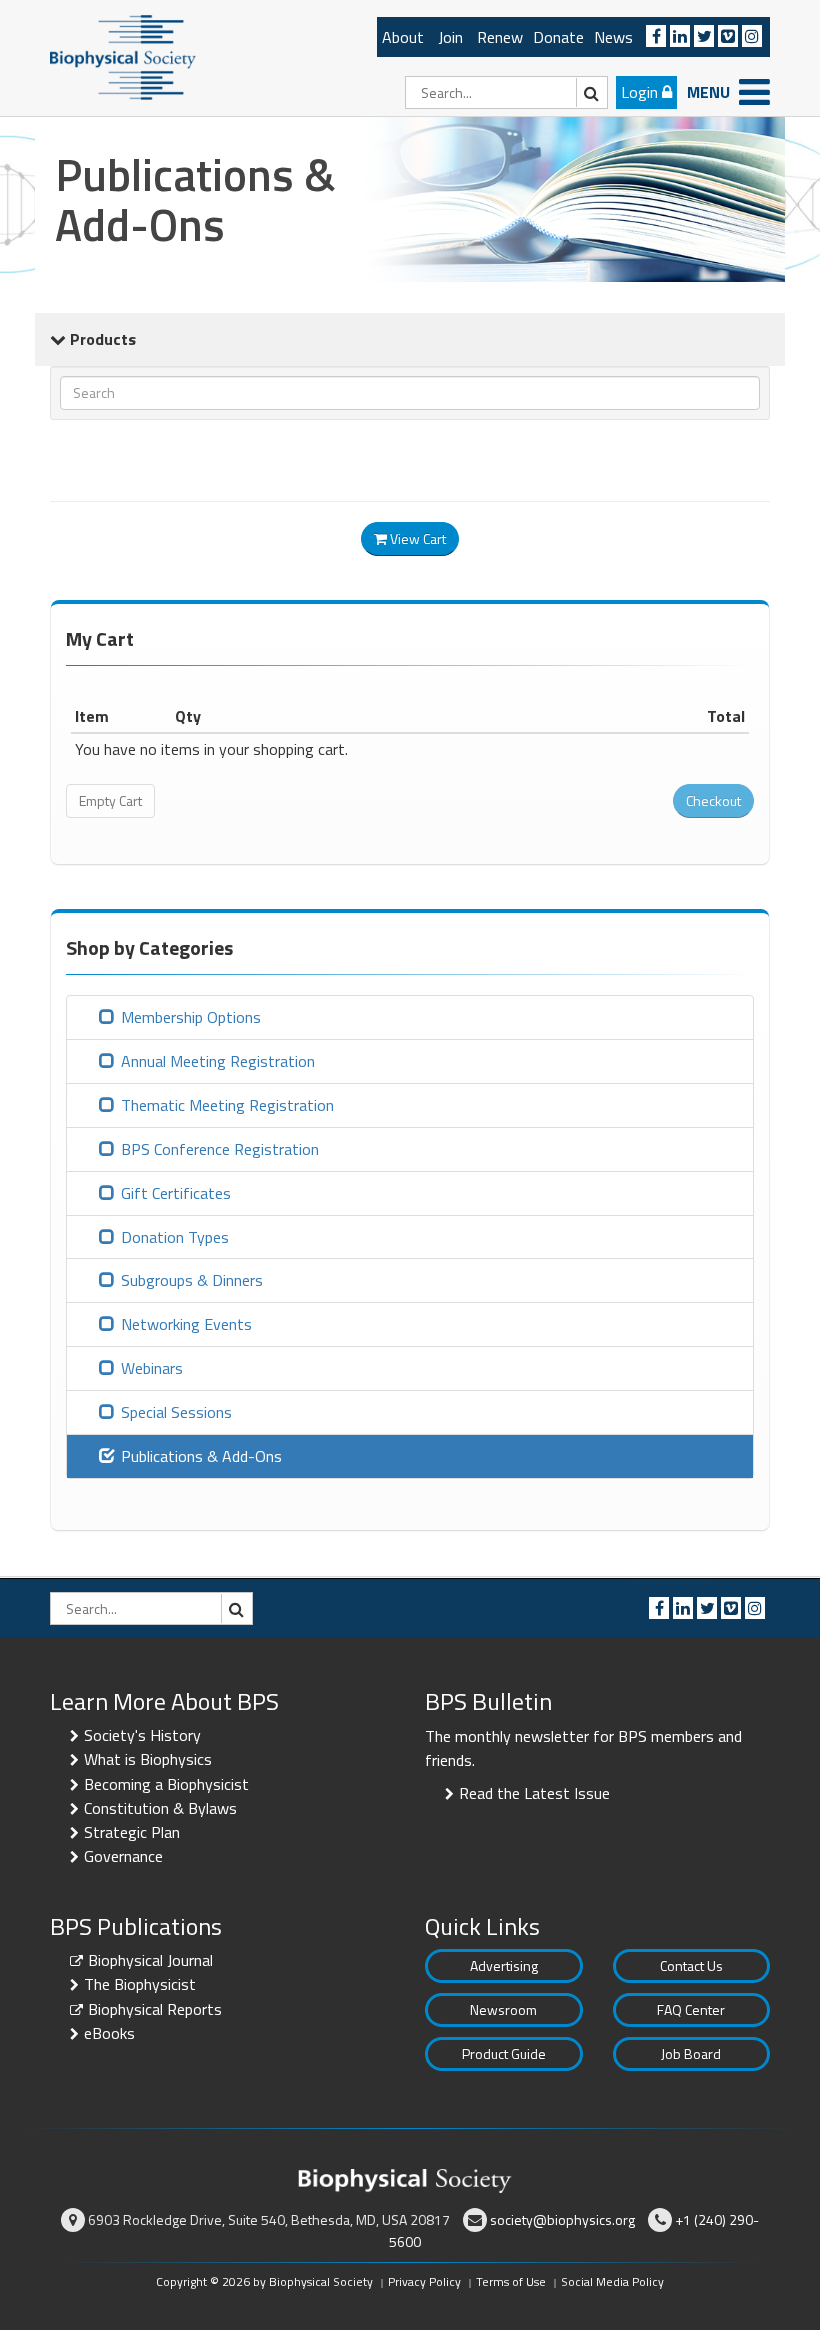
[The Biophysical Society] (123, 56)
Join (450, 37)
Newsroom (503, 2009)
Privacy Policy (424, 2281)
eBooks (109, 2033)
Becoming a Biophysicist (166, 1784)
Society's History (142, 1735)
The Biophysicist (140, 1984)
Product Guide (504, 2053)
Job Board (691, 2053)
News (613, 37)
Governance (123, 1856)
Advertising (504, 1965)
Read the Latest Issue (534, 1793)
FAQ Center (691, 2009)
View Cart (416, 538)
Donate (558, 37)
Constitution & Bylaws (160, 1808)
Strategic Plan (132, 1832)
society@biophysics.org (562, 2219)
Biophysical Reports (155, 2009)
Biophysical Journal (150, 1960)
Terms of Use (511, 2281)
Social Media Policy (612, 2281)
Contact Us (691, 1965)
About (403, 37)
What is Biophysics (148, 1759)
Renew (500, 37)
